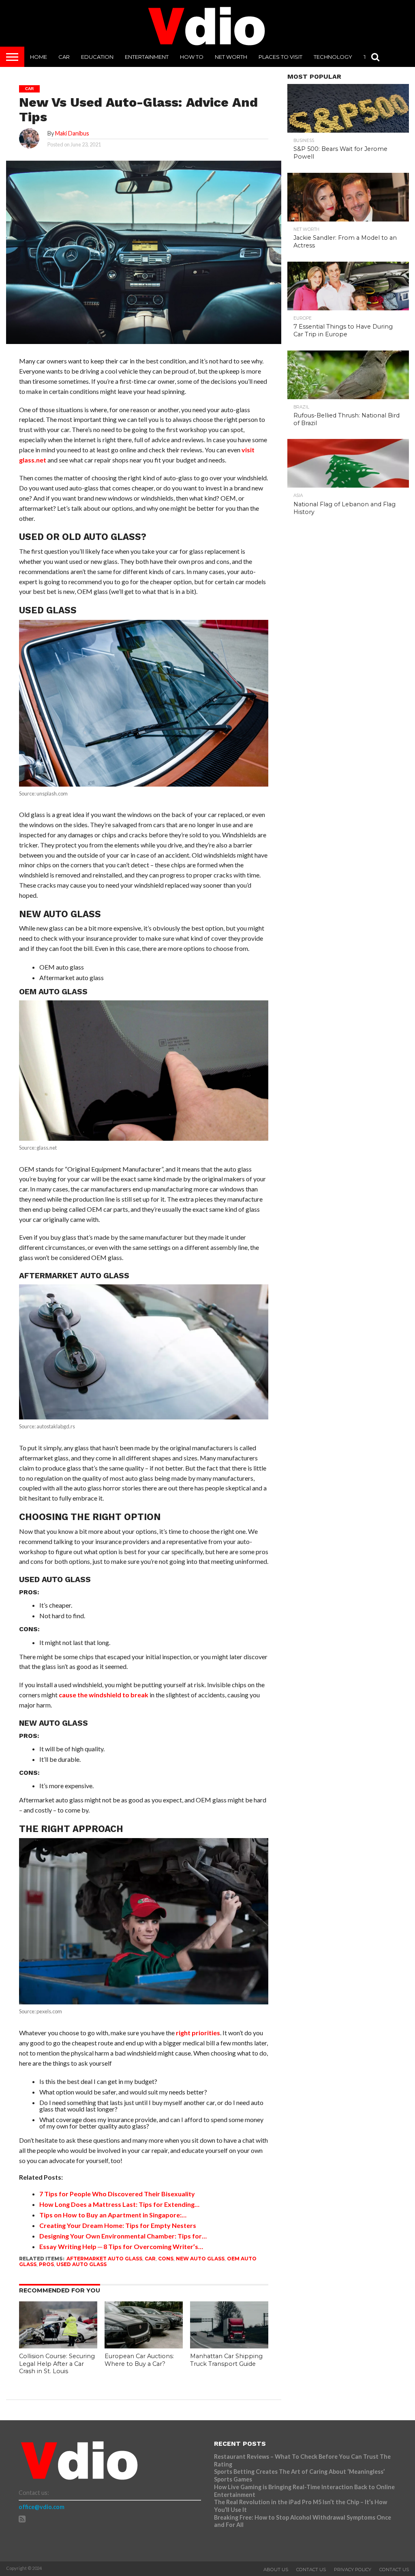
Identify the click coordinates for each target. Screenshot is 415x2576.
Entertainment (147, 57)
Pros (46, 2264)
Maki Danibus (72, 133)
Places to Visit (280, 57)
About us (276, 2570)
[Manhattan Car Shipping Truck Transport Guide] (229, 2346)
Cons (166, 2259)
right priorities (198, 2033)
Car (64, 57)
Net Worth (231, 57)
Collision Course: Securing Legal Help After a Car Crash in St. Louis (57, 2364)
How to (192, 57)
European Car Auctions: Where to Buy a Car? (139, 2360)
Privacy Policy (353, 2570)
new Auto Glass (200, 2259)
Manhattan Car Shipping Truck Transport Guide (226, 2360)
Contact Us (311, 2570)
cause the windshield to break (104, 1695)
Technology (333, 57)
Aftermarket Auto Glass (104, 2259)
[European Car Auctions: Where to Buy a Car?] (144, 2346)
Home (39, 57)
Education (97, 57)
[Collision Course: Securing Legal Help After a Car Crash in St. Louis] (58, 2346)
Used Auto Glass (81, 2264)
